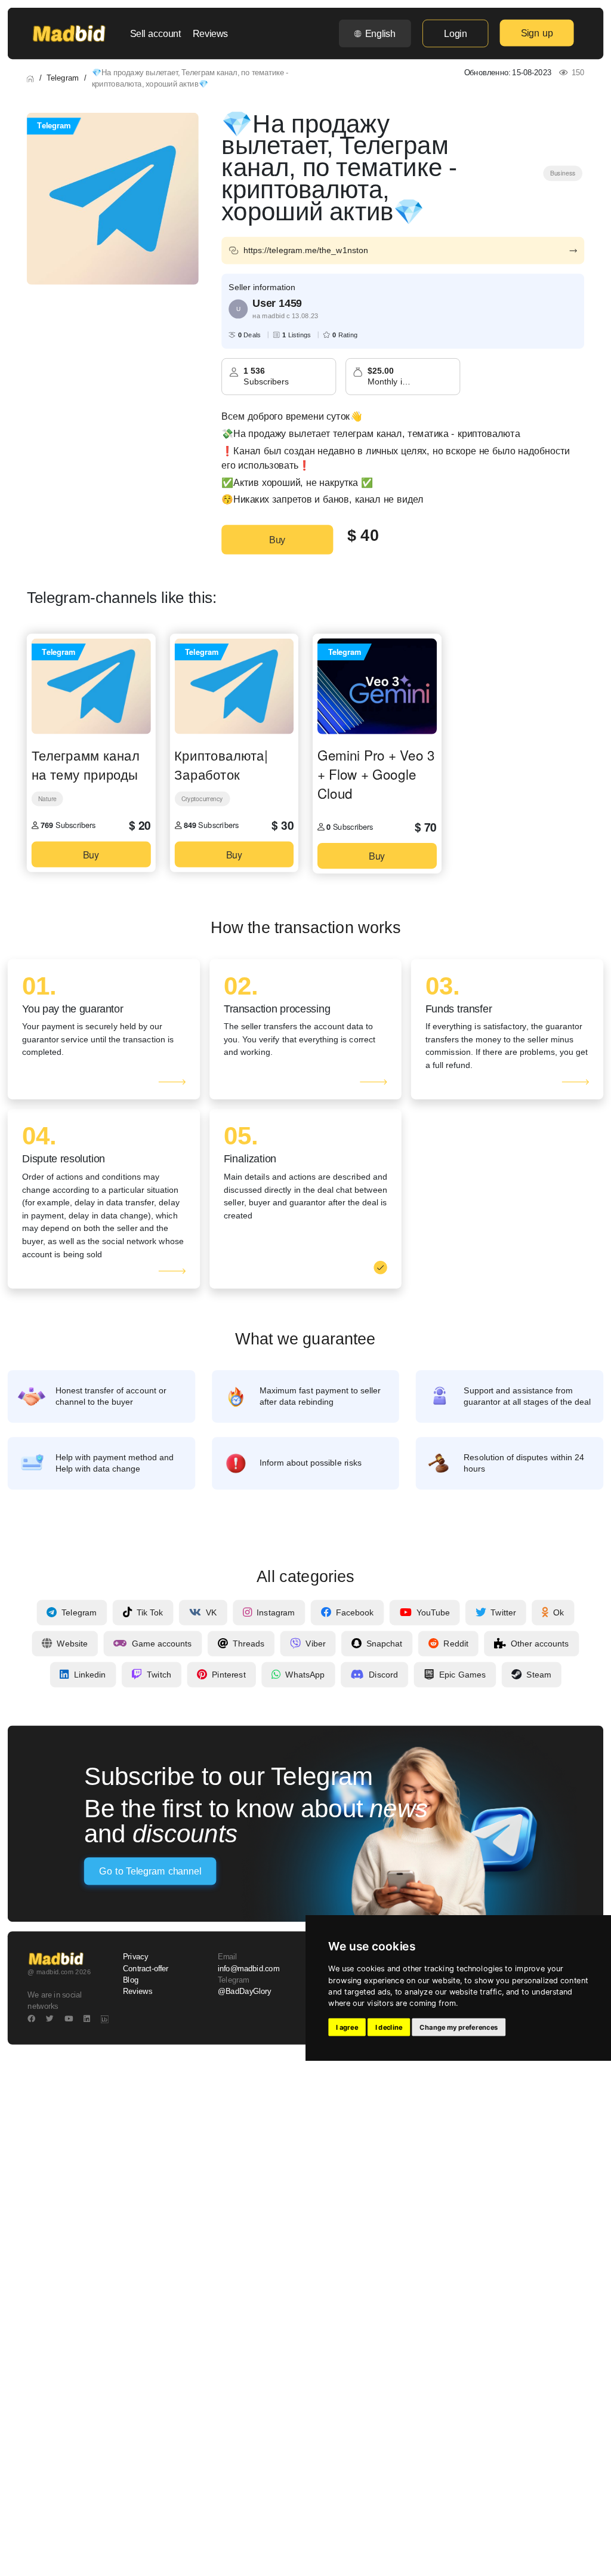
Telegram (62, 78)
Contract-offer (146, 1968)
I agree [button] (347, 2027)
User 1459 (277, 303)
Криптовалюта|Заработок (221, 765)
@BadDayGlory (245, 1992)
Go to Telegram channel (150, 1871)
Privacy (135, 1957)
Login (455, 33)
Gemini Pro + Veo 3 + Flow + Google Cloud (376, 774)
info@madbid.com (249, 1968)
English (380, 33)
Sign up (537, 33)
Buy (277, 540)
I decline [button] (389, 2027)
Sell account (156, 33)
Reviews (210, 33)
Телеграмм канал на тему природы (86, 765)
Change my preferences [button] (459, 2027)
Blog (131, 1980)
